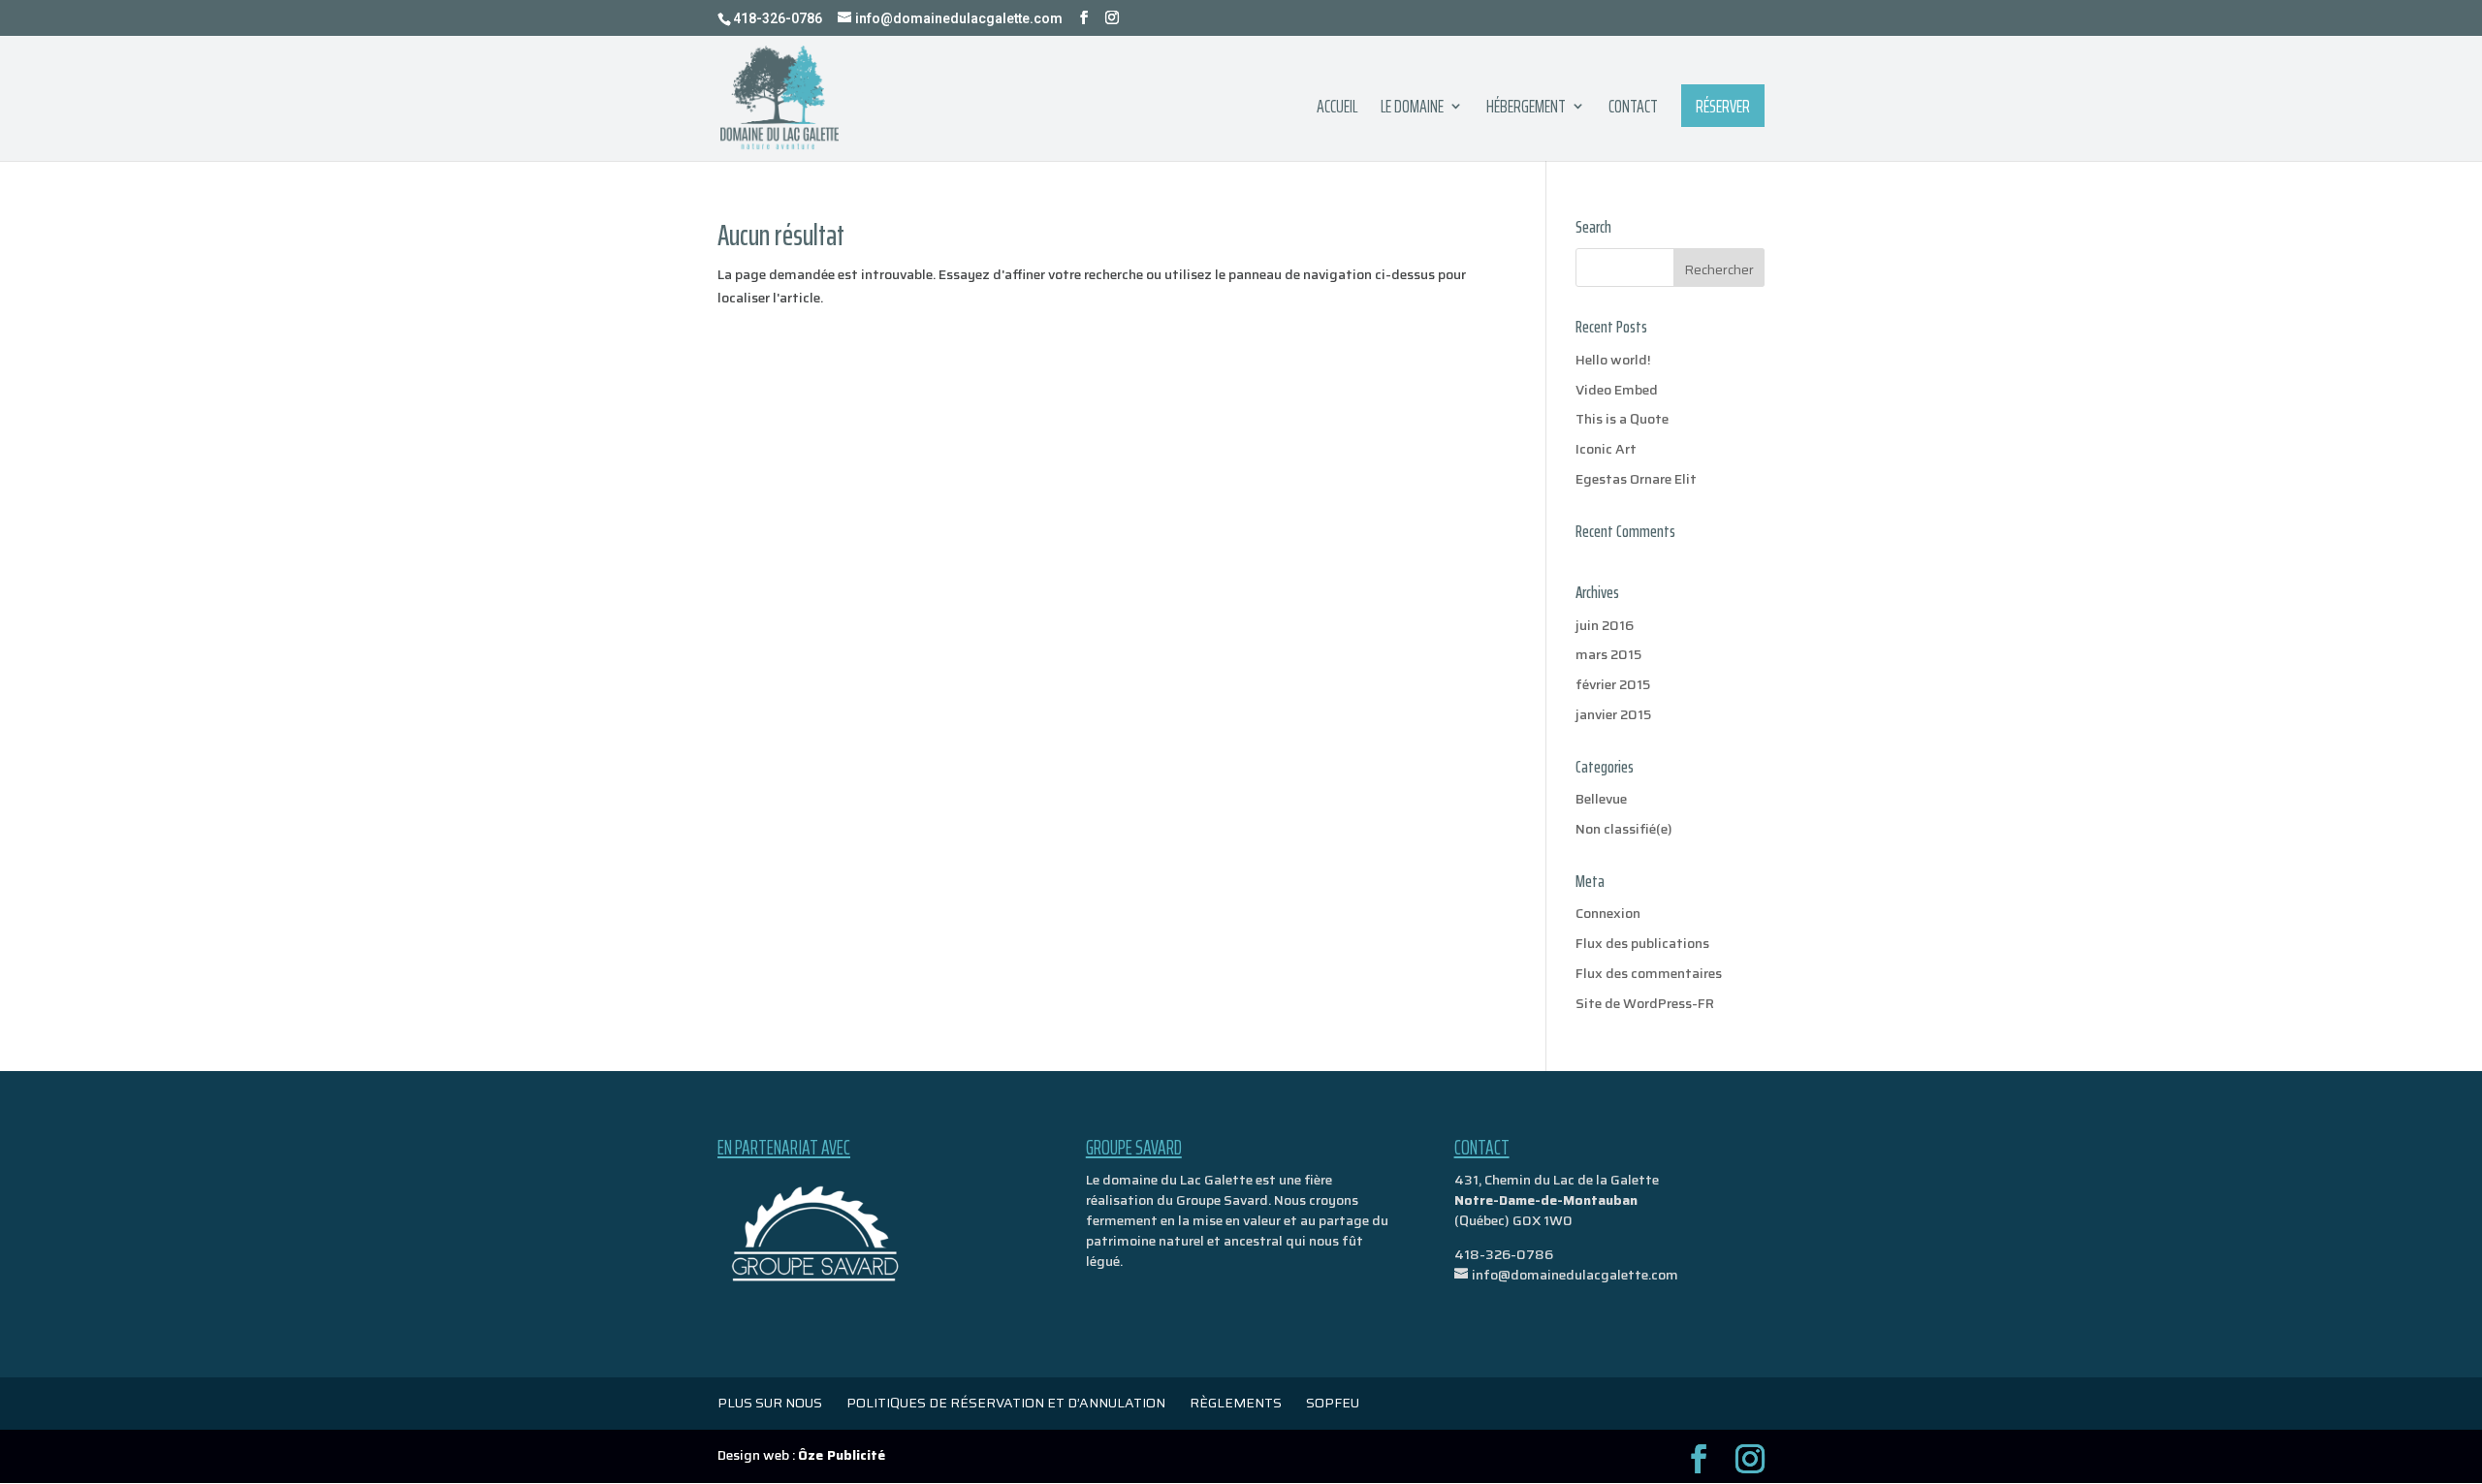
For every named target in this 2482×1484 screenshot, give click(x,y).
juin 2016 (1605, 625)
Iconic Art (1606, 449)
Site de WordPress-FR (1645, 1003)
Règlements (1236, 1403)
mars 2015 (1608, 654)
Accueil (1337, 110)
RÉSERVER (1723, 106)
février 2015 (1613, 684)
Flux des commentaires (1649, 973)
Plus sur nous (770, 1403)
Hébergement (1526, 110)
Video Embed (1617, 390)
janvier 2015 (1613, 714)
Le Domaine (1412, 110)
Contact (1633, 110)
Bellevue (1601, 799)
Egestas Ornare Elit (1636, 479)
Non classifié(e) (1624, 829)
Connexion (1608, 913)
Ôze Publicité (842, 1455)
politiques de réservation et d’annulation (1006, 1403)
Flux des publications (1642, 943)
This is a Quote (1622, 419)
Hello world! (1613, 360)
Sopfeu (1333, 1403)
